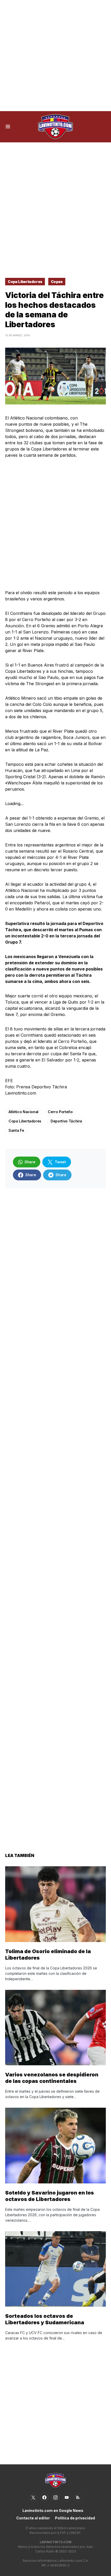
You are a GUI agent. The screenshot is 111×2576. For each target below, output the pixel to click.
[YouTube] (67, 2497)
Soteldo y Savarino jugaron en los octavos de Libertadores (50, 2196)
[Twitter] (33, 2497)
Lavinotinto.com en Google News (53, 2510)
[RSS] (78, 2497)
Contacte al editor (33, 2518)
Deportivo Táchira (66, 1121)
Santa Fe (16, 1130)
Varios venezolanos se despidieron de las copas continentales (52, 2078)
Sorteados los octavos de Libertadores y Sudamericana (45, 2319)
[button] (8, 127)
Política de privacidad (75, 2518)
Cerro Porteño (60, 1112)
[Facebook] (44, 2497)
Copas (57, 282)
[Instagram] (55, 2497)
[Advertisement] (55, 56)
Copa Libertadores (25, 282)
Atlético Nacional (23, 1112)
